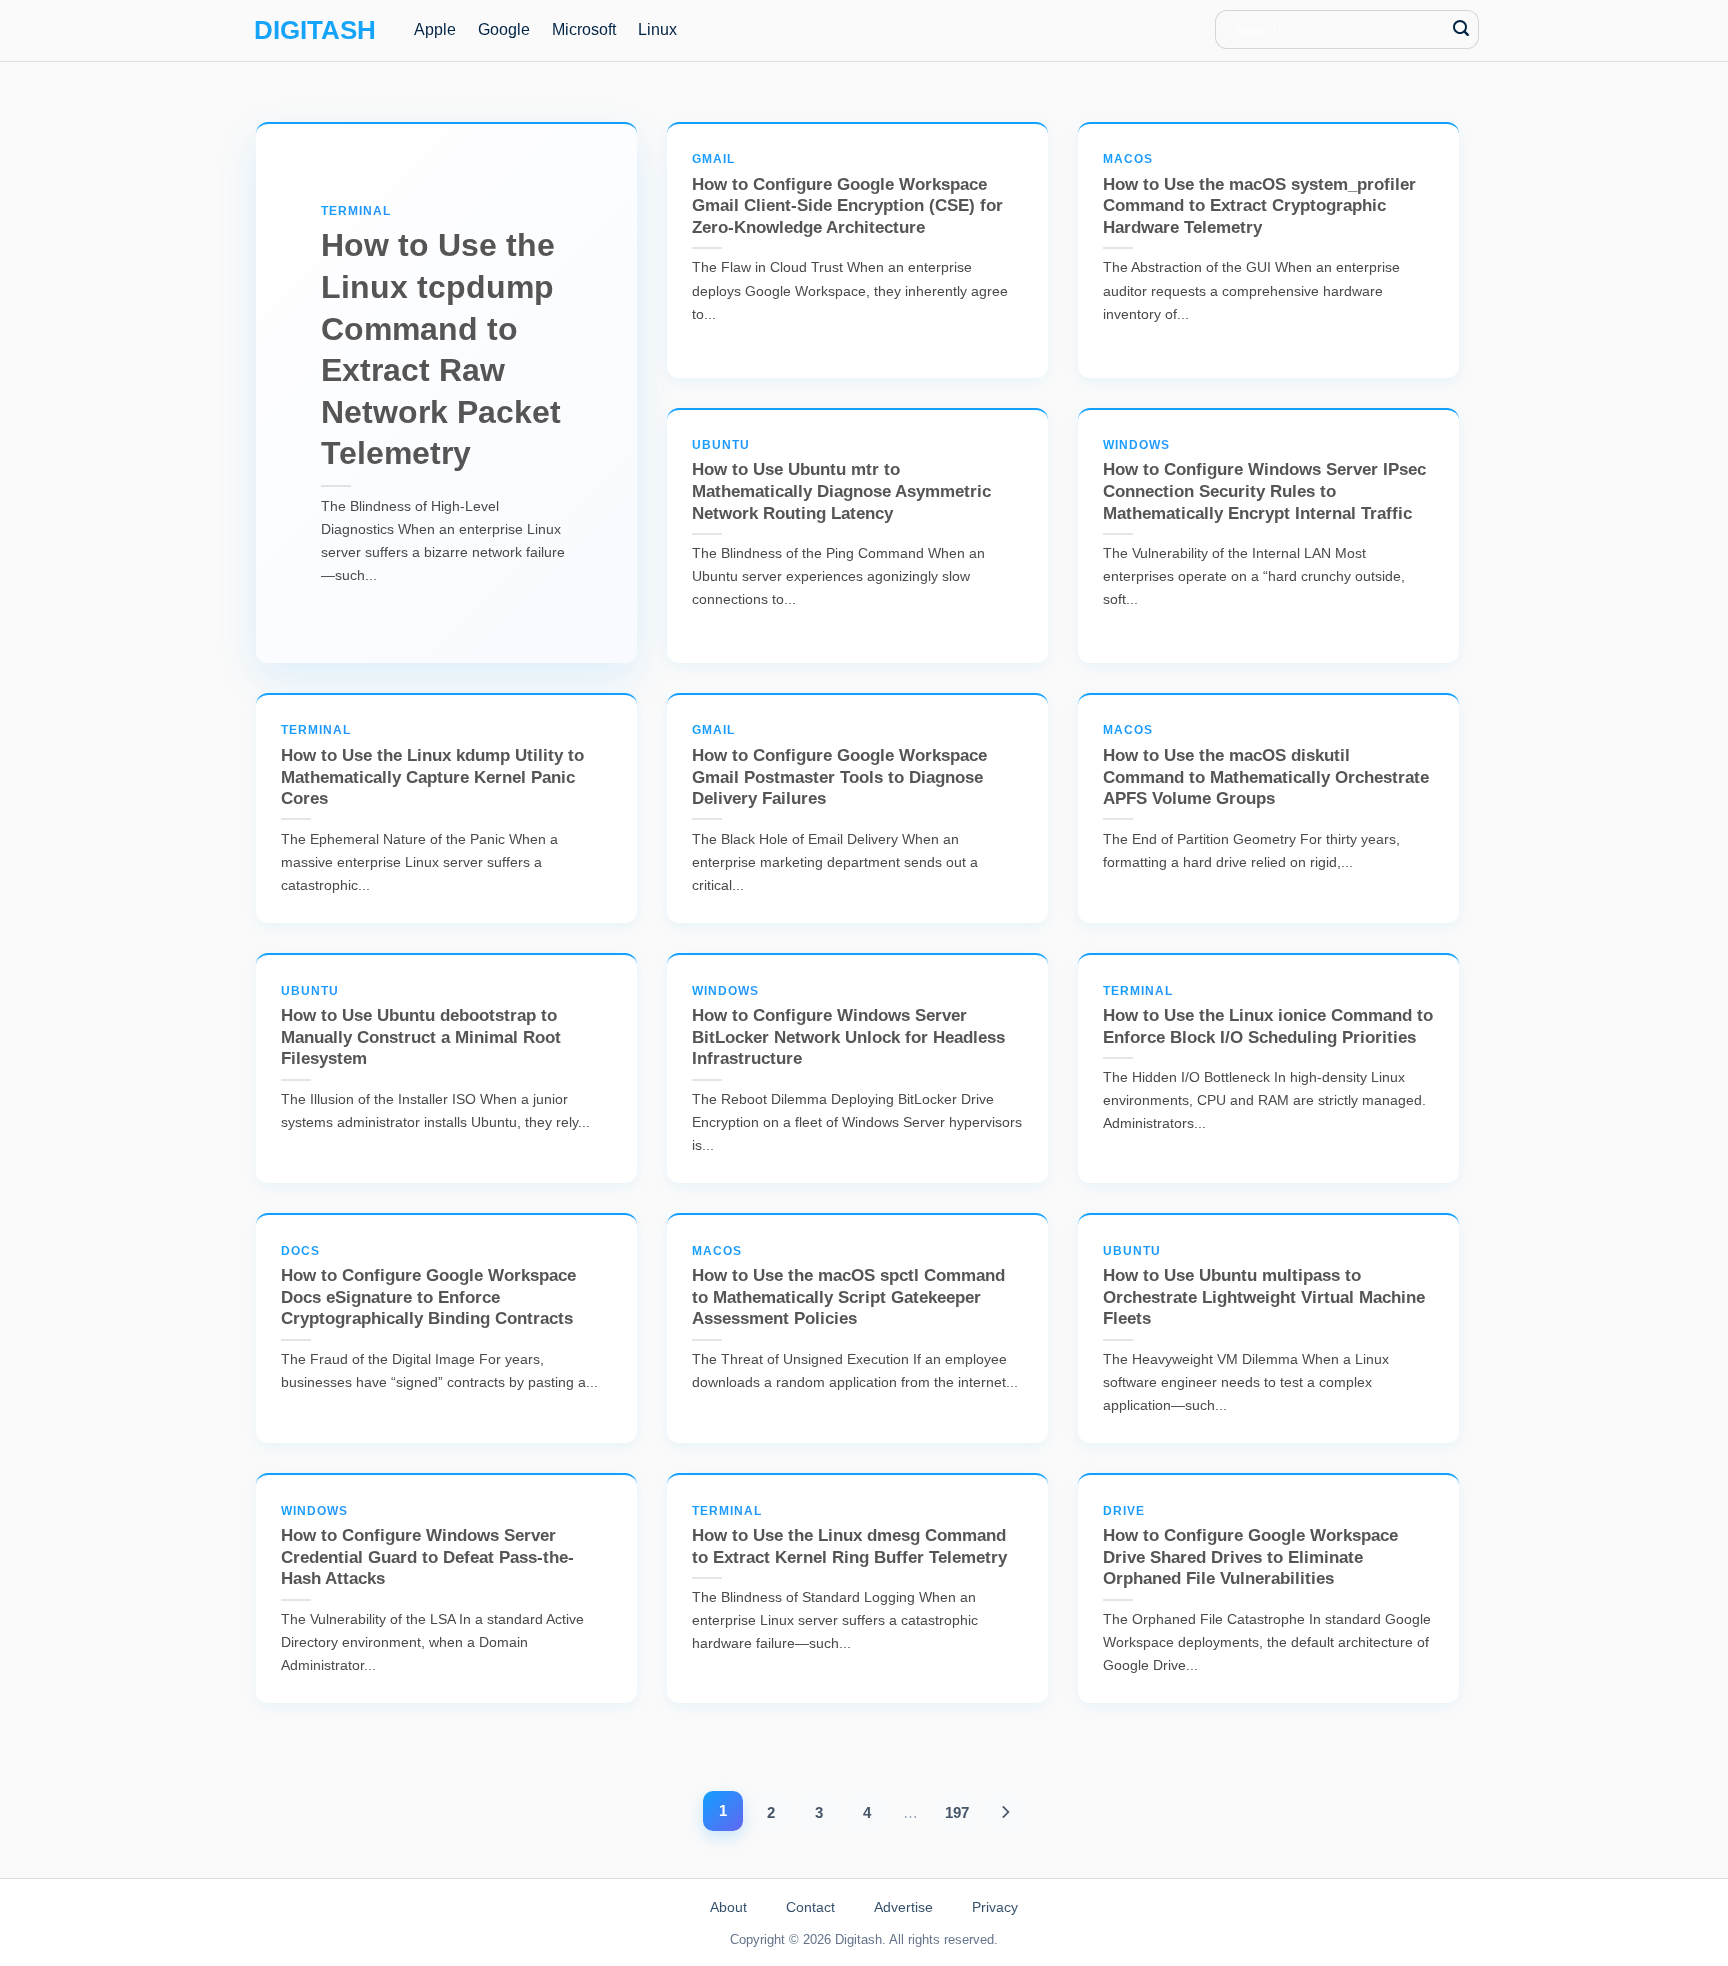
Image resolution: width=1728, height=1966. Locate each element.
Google (504, 29)
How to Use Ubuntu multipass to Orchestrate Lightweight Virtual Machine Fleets (1264, 1286)
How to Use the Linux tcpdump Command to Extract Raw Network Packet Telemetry (441, 338)
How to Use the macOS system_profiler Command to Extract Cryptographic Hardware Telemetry (1259, 194)
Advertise (903, 1907)
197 (957, 1812)
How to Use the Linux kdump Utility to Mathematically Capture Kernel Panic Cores (432, 765)
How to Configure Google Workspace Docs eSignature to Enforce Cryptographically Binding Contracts (428, 1286)
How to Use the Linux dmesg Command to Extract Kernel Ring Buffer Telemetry (849, 1535)
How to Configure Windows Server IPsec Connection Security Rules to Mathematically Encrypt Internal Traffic (1264, 480)
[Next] (1005, 1813)
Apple (435, 29)
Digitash (315, 30)
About (728, 1907)
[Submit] (1461, 29)
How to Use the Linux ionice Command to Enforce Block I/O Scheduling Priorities (1268, 1015)
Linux (657, 29)
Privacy (995, 1907)
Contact (810, 1907)
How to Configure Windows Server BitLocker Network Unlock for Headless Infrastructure (848, 1026)
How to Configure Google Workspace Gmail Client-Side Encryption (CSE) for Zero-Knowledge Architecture (847, 194)
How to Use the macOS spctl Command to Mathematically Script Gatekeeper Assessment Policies (848, 1286)
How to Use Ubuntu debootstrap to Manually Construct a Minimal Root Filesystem (421, 1026)
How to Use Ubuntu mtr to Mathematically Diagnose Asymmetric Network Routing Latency (841, 480)
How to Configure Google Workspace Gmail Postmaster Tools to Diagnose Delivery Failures (839, 765)
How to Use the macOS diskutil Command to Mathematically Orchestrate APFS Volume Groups (1266, 765)
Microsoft (584, 29)
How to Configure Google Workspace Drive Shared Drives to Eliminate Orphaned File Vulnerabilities (1250, 1546)
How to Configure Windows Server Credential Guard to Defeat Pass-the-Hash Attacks (427, 1546)
